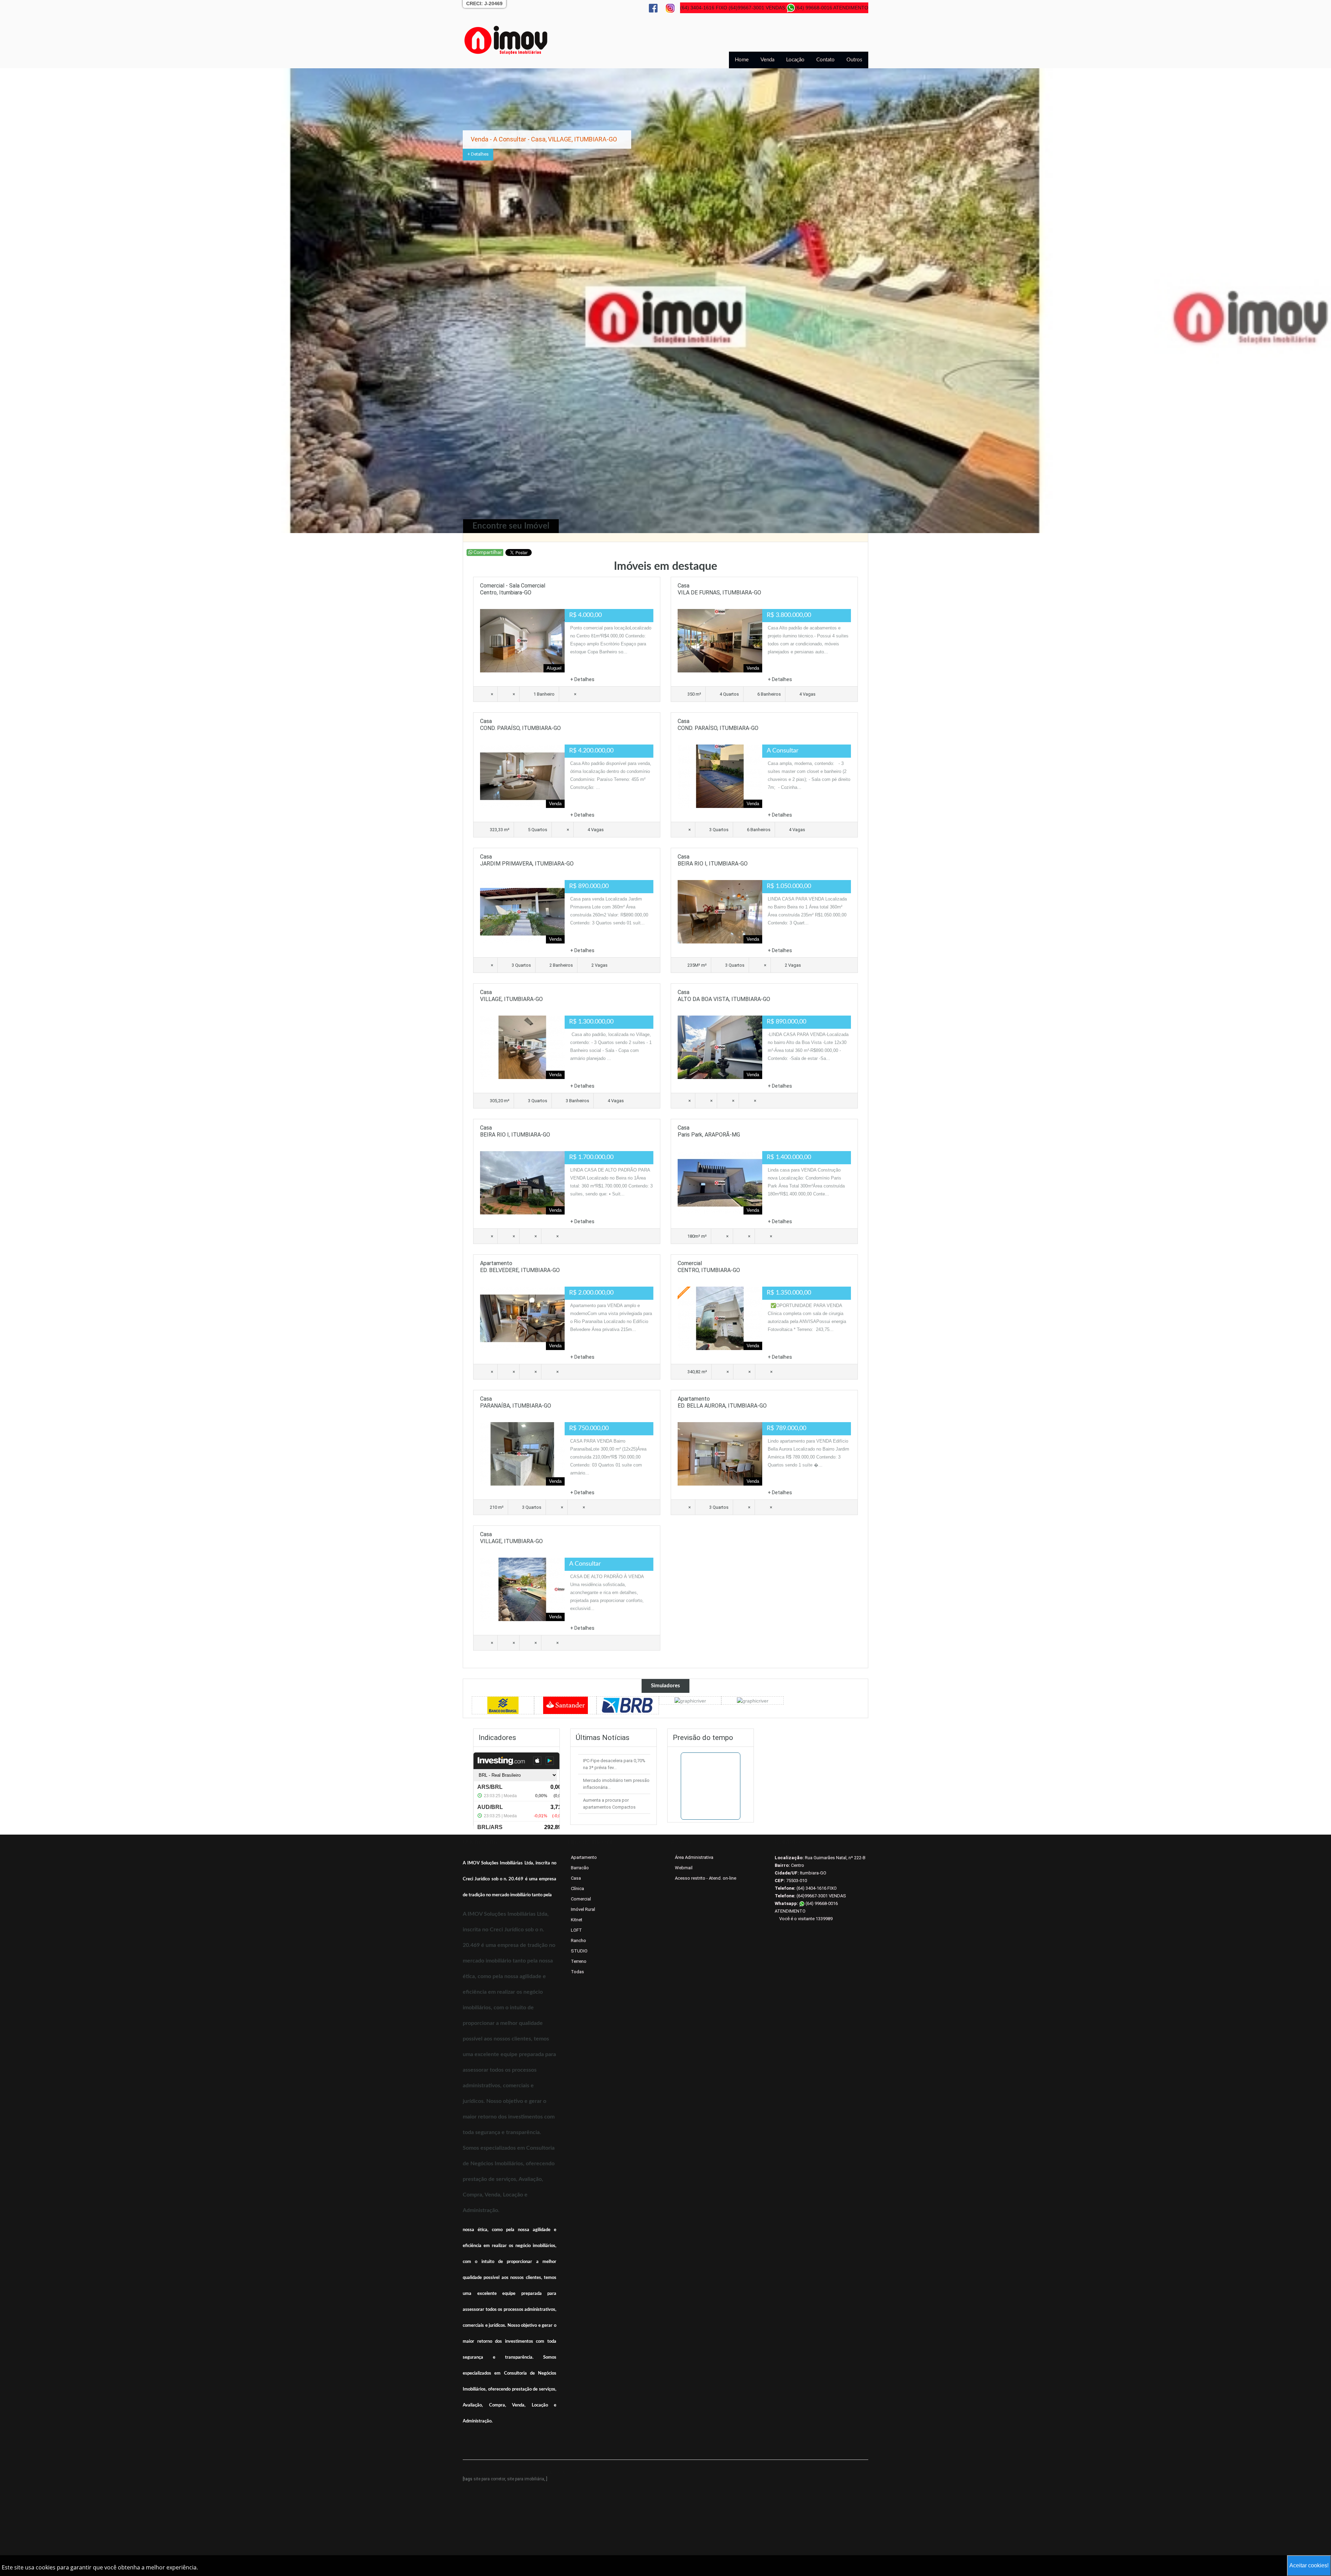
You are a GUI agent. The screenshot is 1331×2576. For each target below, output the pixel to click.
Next (1312, 302)
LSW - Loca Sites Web (573, 2472)
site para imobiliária (526, 2479)
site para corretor (489, 2479)
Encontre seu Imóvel (511, 526)
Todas (577, 1972)
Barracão (580, 1868)
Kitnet (577, 1920)
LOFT (576, 1930)
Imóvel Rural (583, 1909)
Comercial (581, 1899)
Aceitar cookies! (1309, 2565)
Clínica (577, 1889)
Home (742, 60)
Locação (795, 60)
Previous (19, 302)
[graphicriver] (503, 1705)
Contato (825, 60)
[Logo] (506, 40)
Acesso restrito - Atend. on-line (706, 1878)
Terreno (579, 1961)
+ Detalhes (478, 161)
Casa (576, 1878)
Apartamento (584, 1857)
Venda (767, 60)
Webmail (684, 1868)
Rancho (578, 1940)
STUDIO (579, 1951)
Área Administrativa (694, 1857)
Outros (854, 60)
